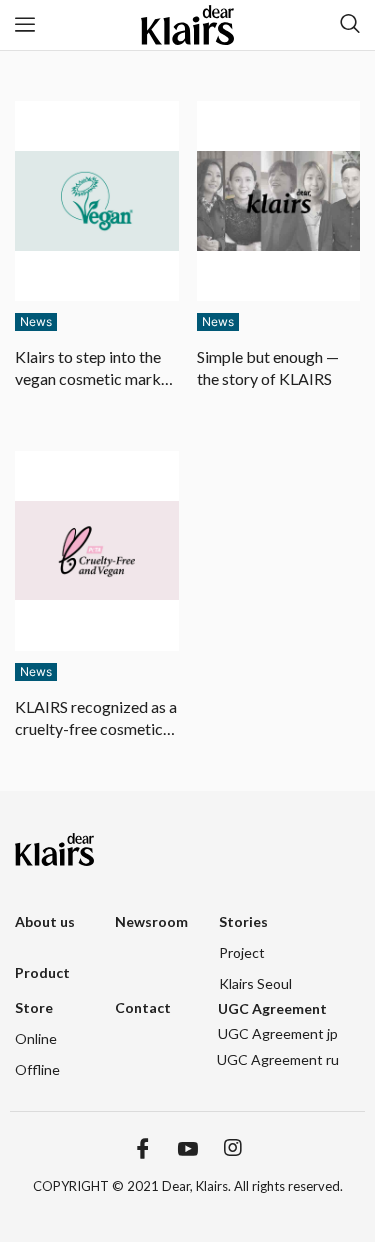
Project (242, 952)
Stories (243, 921)
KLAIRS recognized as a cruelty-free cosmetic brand (96, 719)
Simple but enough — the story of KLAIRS (268, 367)
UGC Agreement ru (278, 1059)
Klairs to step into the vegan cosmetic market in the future (95, 369)
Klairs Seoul (255, 983)
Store (34, 1007)
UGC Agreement (272, 1008)
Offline (37, 1069)
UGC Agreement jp (278, 1033)
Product (42, 972)
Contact (143, 1007)
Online (36, 1038)
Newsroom (151, 921)
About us (45, 921)
